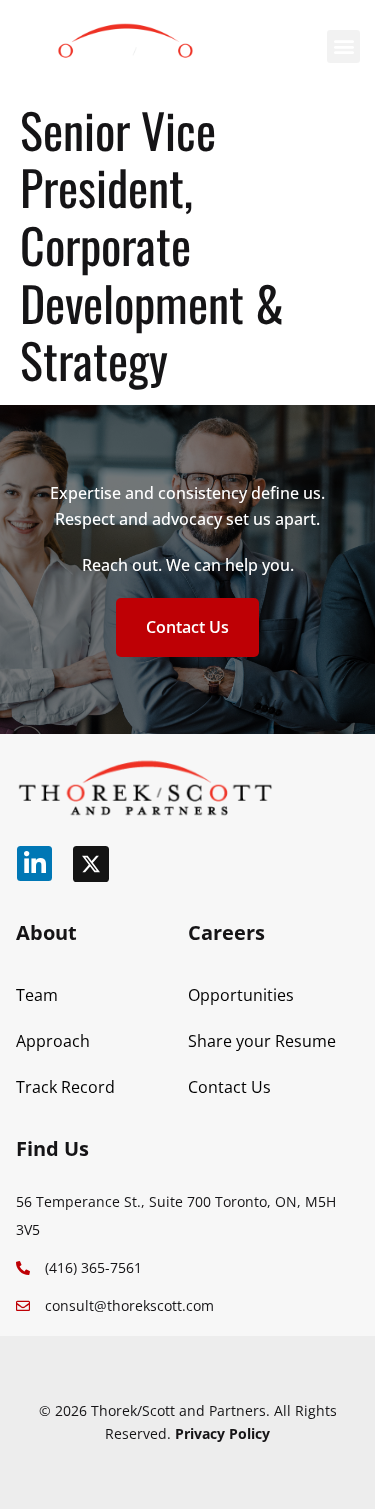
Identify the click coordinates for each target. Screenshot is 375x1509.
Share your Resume (262, 1041)
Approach (53, 1041)
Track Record (65, 1087)
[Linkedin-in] (34, 863)
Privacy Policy (222, 1433)
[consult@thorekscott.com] (23, 1306)
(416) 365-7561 (93, 1267)
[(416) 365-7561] (23, 1268)
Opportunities (241, 995)
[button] (343, 46)
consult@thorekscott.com (129, 1305)
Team (37, 995)
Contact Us (229, 1087)
